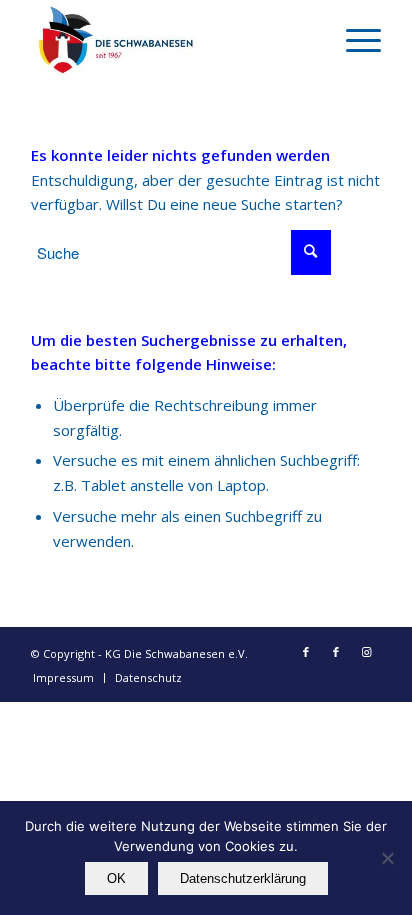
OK (116, 878)
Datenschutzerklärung (243, 878)
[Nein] (387, 858)
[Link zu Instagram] (366, 652)
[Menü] (353, 40)
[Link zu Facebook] (306, 652)
